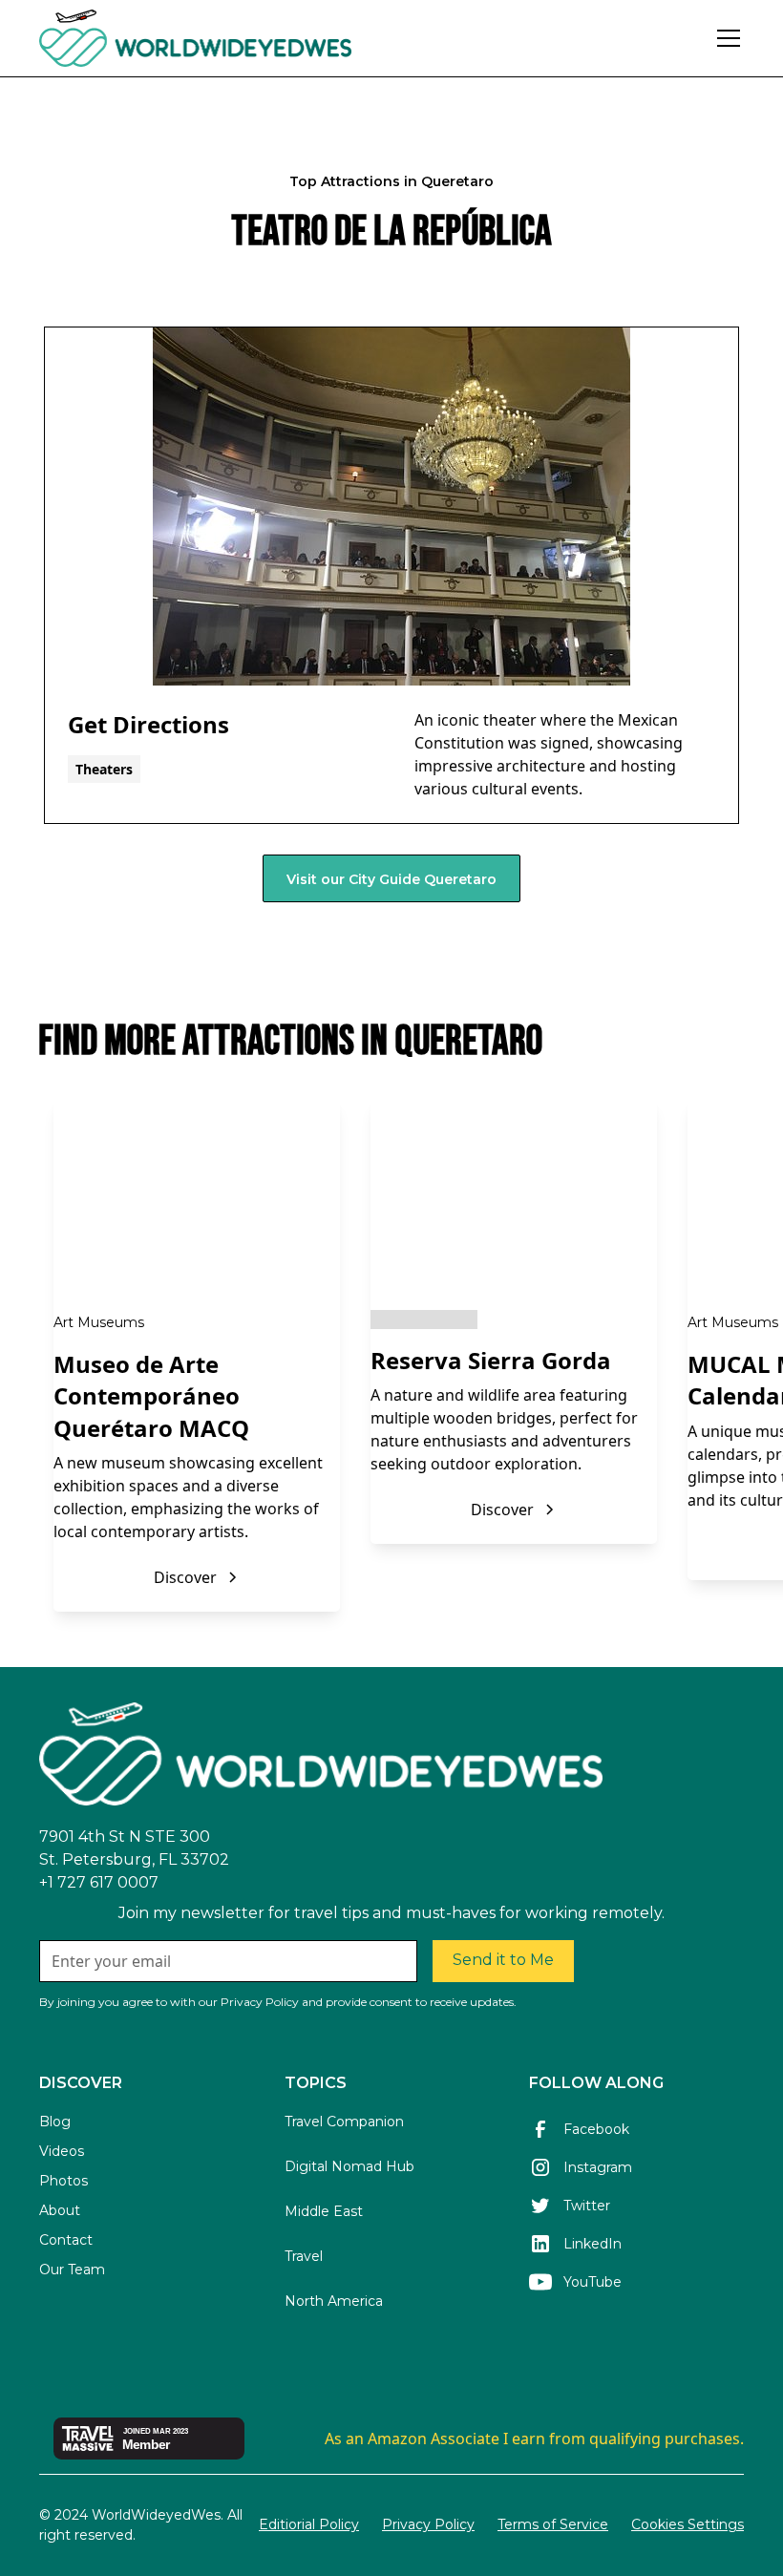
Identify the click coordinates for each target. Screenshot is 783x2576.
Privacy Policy (428, 2524)
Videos (62, 2151)
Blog (55, 2122)
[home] (248, 38)
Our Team (72, 2270)
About (60, 2210)
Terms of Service (553, 2524)
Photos (63, 2181)
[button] (725, 38)
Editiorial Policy (309, 2524)
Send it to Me (503, 1960)
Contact (66, 2240)
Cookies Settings (688, 2524)
